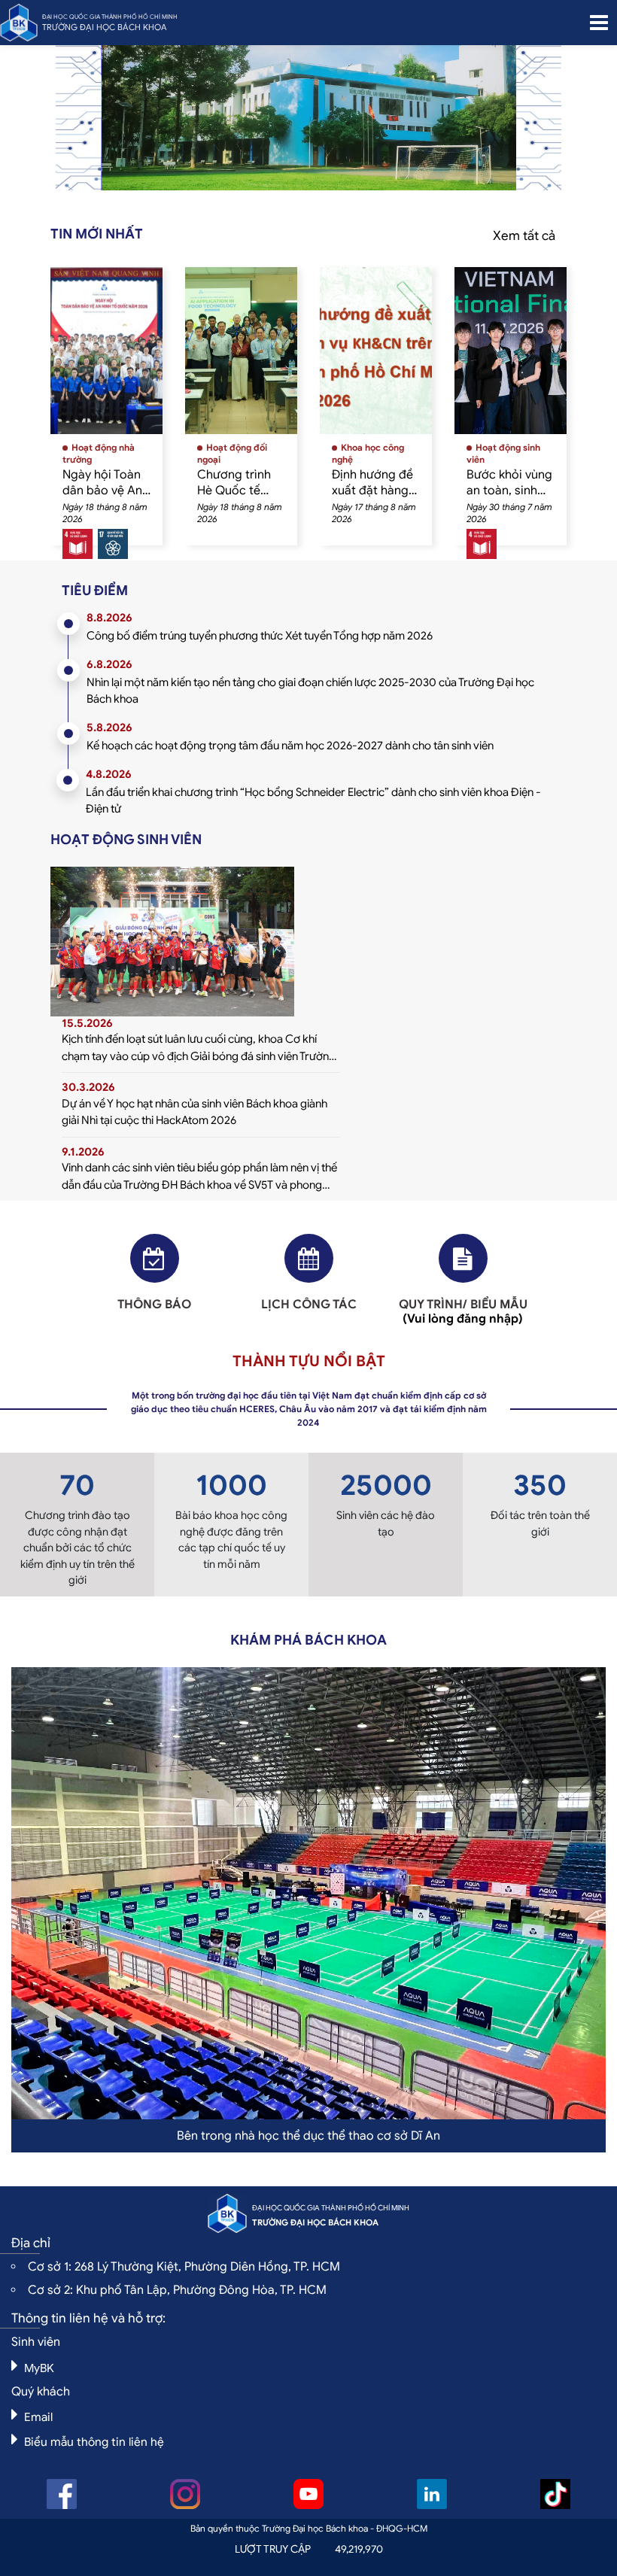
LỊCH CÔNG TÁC (309, 1305)
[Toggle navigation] (599, 23)
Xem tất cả (524, 236)
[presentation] (138, 125)
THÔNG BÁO (154, 1305)
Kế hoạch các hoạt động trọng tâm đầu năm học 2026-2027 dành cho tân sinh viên (290, 746)
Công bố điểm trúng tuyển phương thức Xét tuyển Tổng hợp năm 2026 (260, 636)
